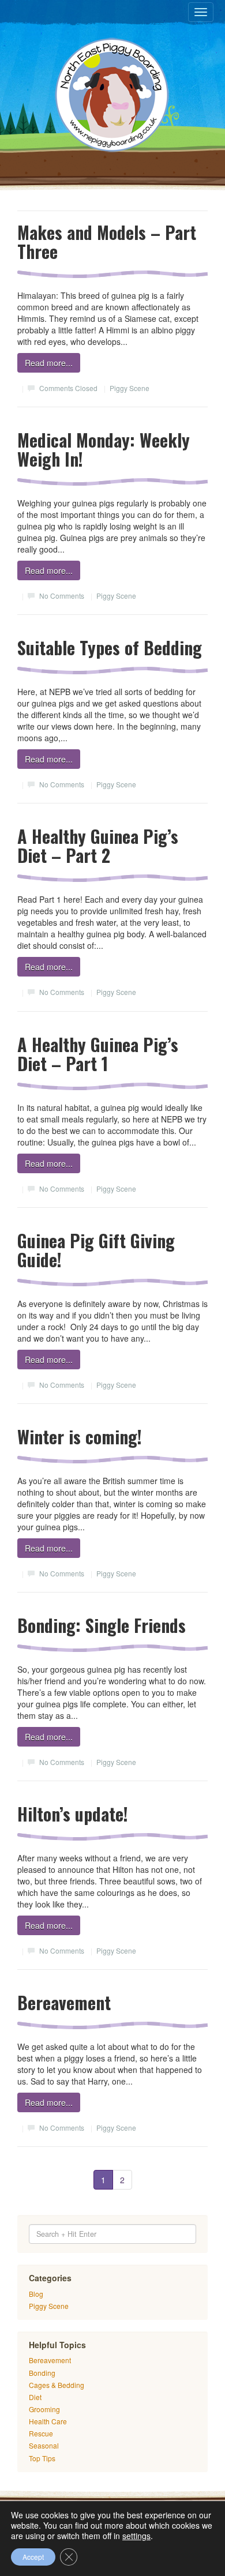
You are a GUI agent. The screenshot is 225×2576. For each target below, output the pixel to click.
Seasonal (44, 2445)
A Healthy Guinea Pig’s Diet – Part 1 (98, 1054)
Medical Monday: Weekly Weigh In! (104, 449)
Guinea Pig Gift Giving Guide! (96, 1250)
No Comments (62, 596)
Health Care (48, 2421)
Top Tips (42, 2458)
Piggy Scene (130, 388)
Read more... (49, 363)
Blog (36, 2294)
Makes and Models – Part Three (107, 242)
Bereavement (64, 2002)
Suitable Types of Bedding (110, 647)
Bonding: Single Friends (102, 1625)
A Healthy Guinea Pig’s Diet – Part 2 (98, 846)
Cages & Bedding (57, 2385)
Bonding (42, 2373)
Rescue (41, 2433)
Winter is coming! (80, 1437)
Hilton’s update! (73, 1814)
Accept (33, 2557)
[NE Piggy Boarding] (112, 95)
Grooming (44, 2409)
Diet (35, 2397)
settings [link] (136, 2536)
